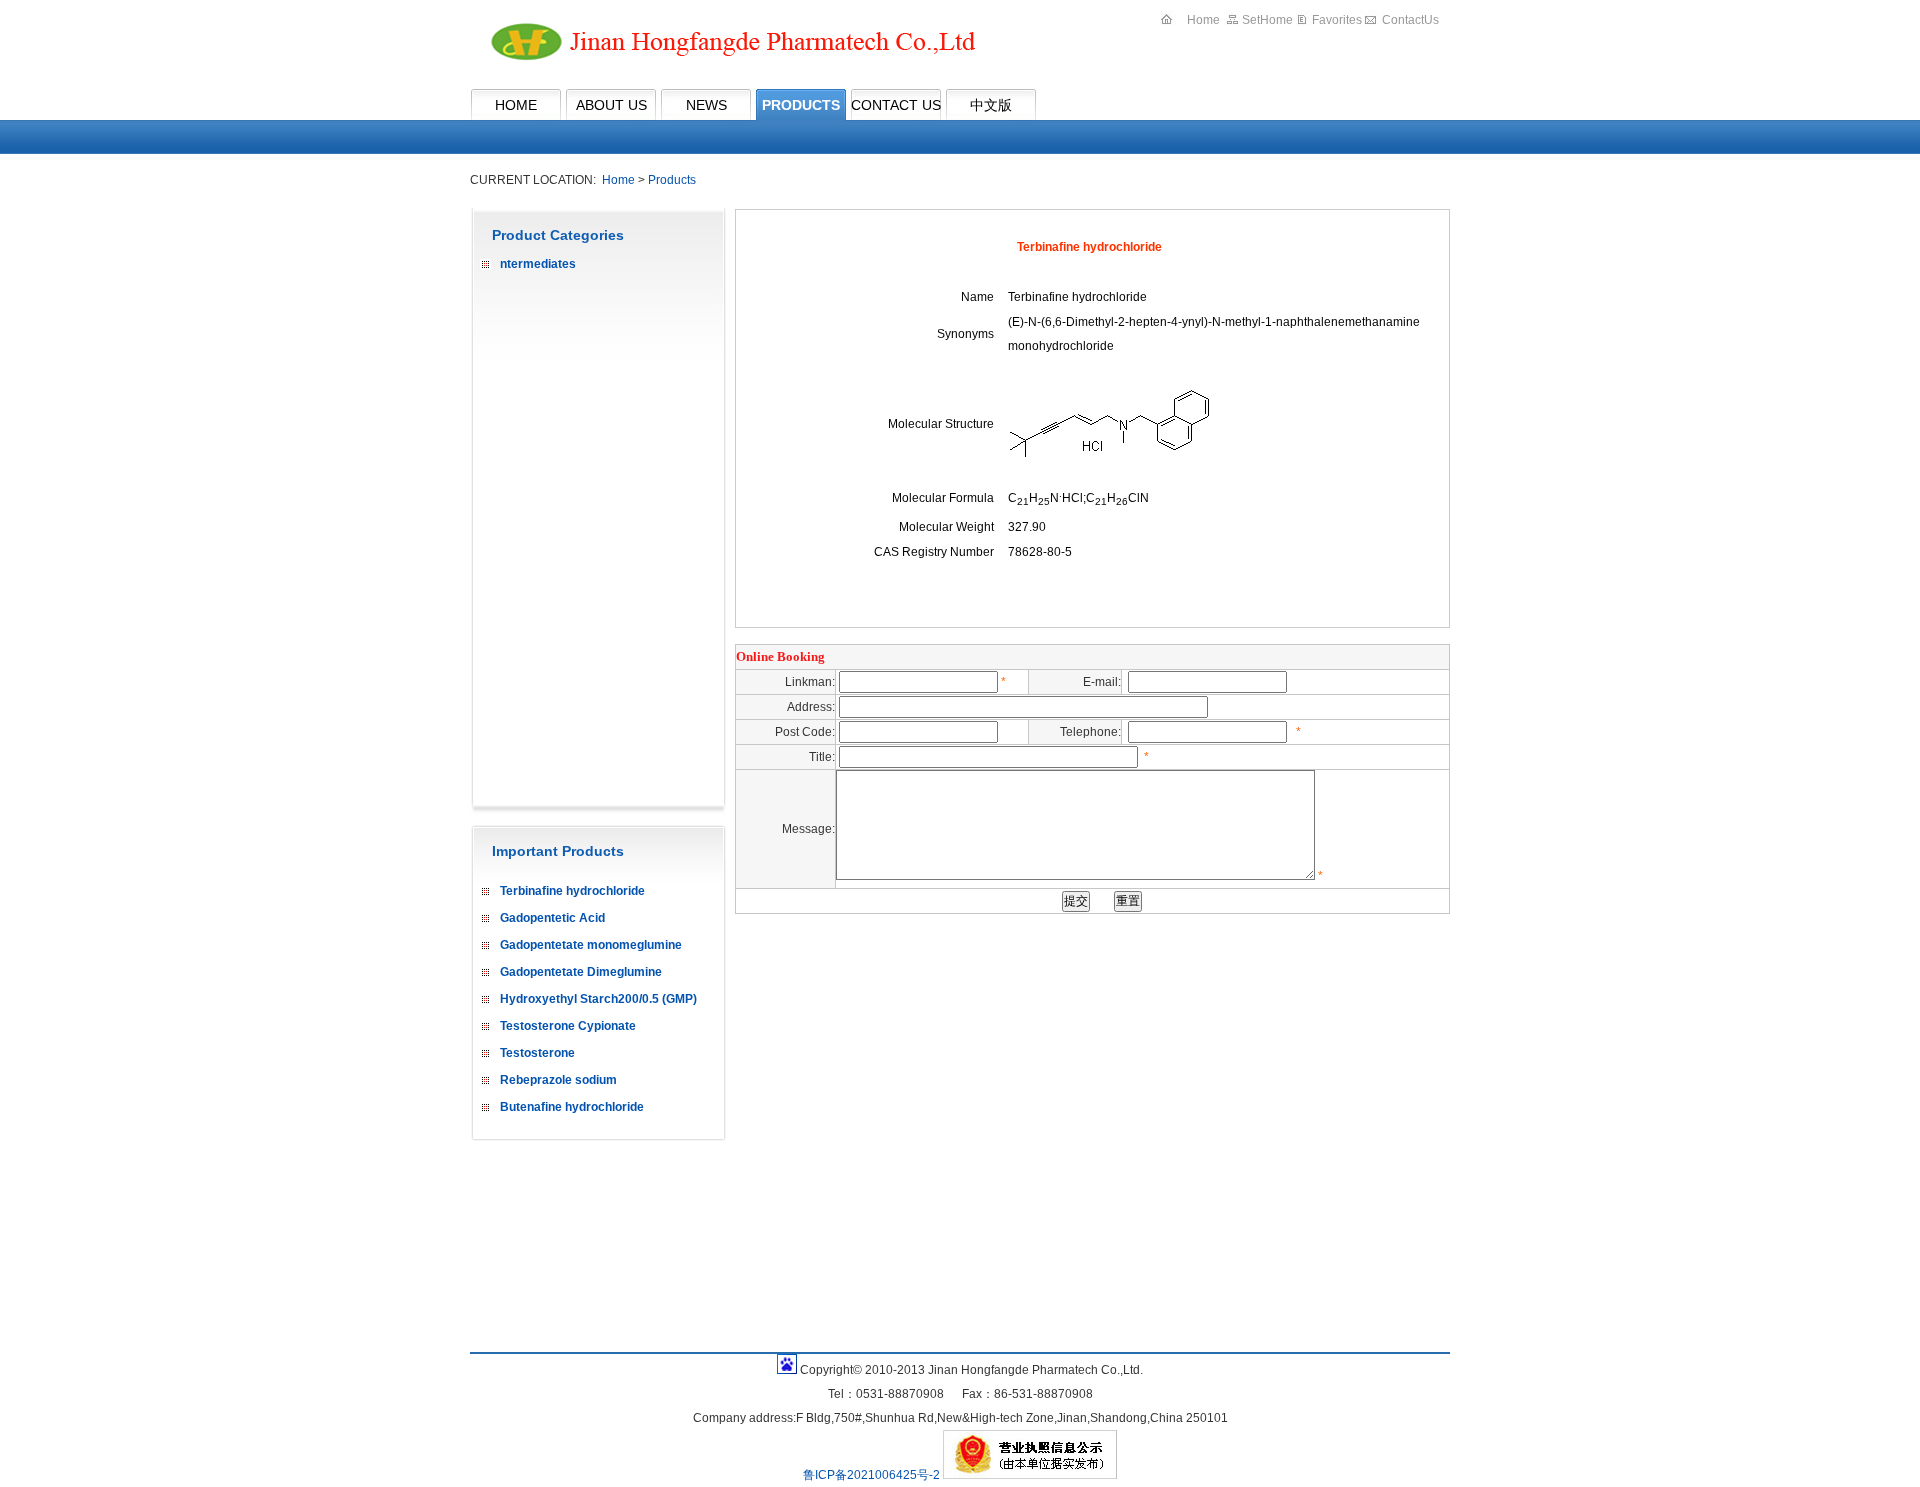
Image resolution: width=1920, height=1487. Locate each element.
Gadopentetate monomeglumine (591, 945)
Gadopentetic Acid (552, 918)
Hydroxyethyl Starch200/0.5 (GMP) (598, 999)
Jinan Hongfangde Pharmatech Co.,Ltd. (726, 44)
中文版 (991, 105)
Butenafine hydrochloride (572, 1107)
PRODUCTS (801, 105)
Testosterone (537, 1053)
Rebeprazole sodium (558, 1080)
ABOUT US (611, 105)
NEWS (706, 105)
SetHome (1267, 20)
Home (1203, 20)
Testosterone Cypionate (568, 1026)
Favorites (1337, 20)
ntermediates (538, 264)
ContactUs (1410, 20)
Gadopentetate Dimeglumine (581, 972)
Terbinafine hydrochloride (572, 891)
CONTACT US (896, 105)
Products (672, 180)
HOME (516, 105)
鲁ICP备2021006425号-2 (873, 1475)
